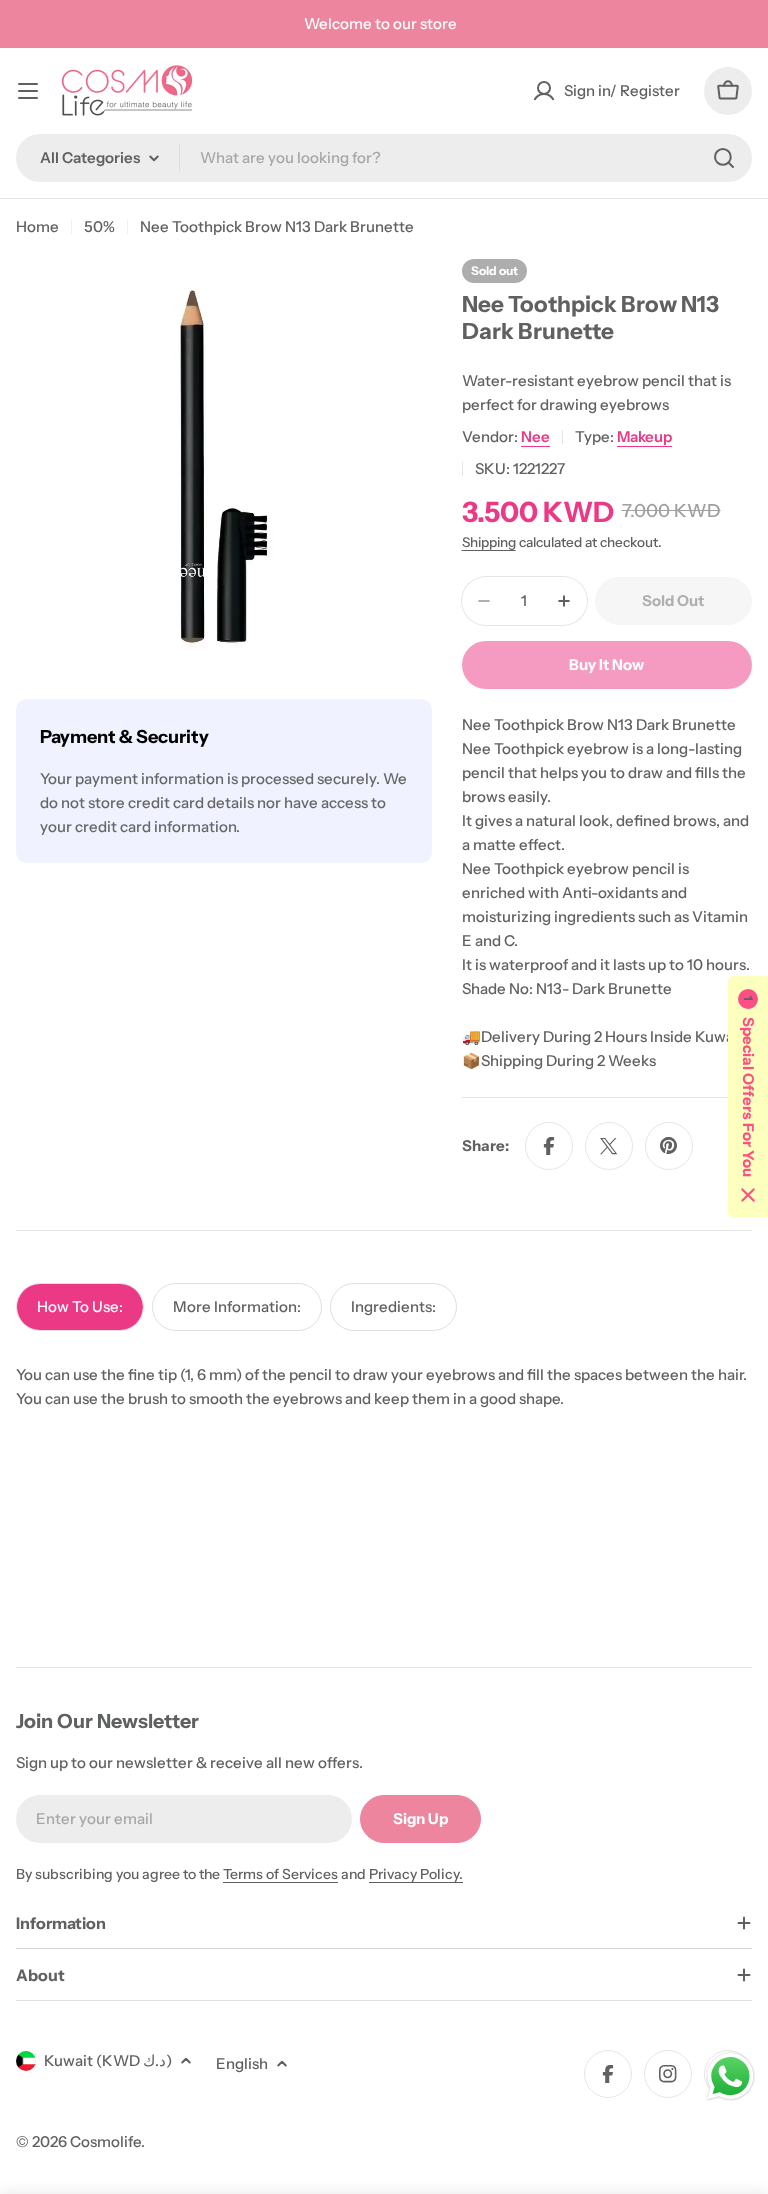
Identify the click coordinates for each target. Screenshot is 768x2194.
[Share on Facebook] (549, 1146)
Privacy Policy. (416, 1874)
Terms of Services (280, 1874)
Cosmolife (105, 2141)
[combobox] (384, 158)
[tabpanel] (384, 1387)
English (242, 2063)
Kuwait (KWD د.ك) (108, 2060)
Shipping (489, 542)
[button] (748, 1097)
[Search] (724, 158)
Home (37, 226)
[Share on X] (609, 1146)
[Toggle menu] (28, 91)
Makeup (644, 436)
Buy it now (606, 664)
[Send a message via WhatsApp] (730, 2076)
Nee (535, 436)
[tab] (80, 1307)
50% (99, 226)
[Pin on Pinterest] (669, 1146)
